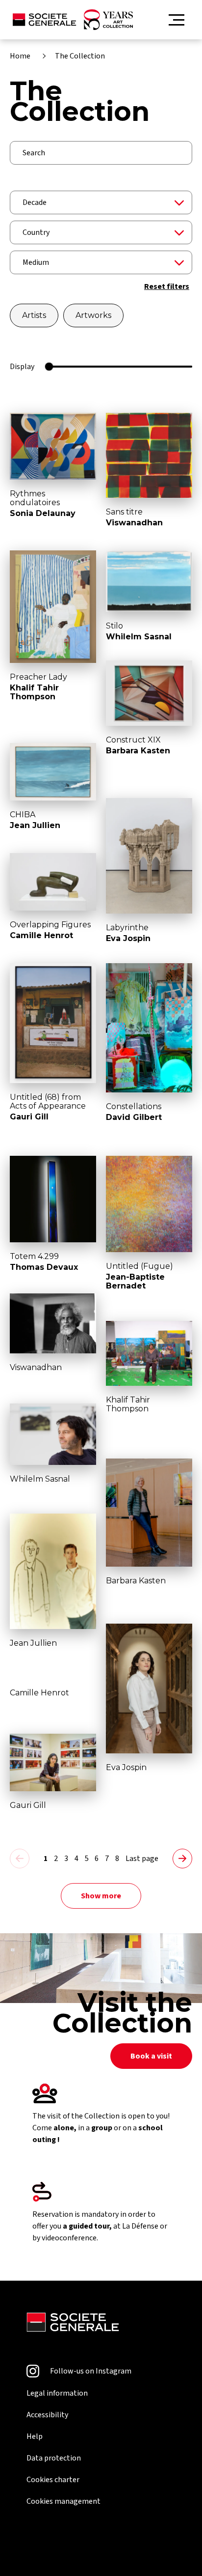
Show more (101, 1896)
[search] (101, 153)
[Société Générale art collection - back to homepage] (73, 20)
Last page (142, 1859)
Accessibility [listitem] (47, 2415)
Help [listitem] (35, 2436)
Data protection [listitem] (54, 2458)
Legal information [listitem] (57, 2393)
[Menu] (177, 20)
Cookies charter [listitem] (53, 2480)
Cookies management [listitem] (63, 2501)
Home (20, 56)
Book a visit (151, 2056)
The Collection (80, 56)
